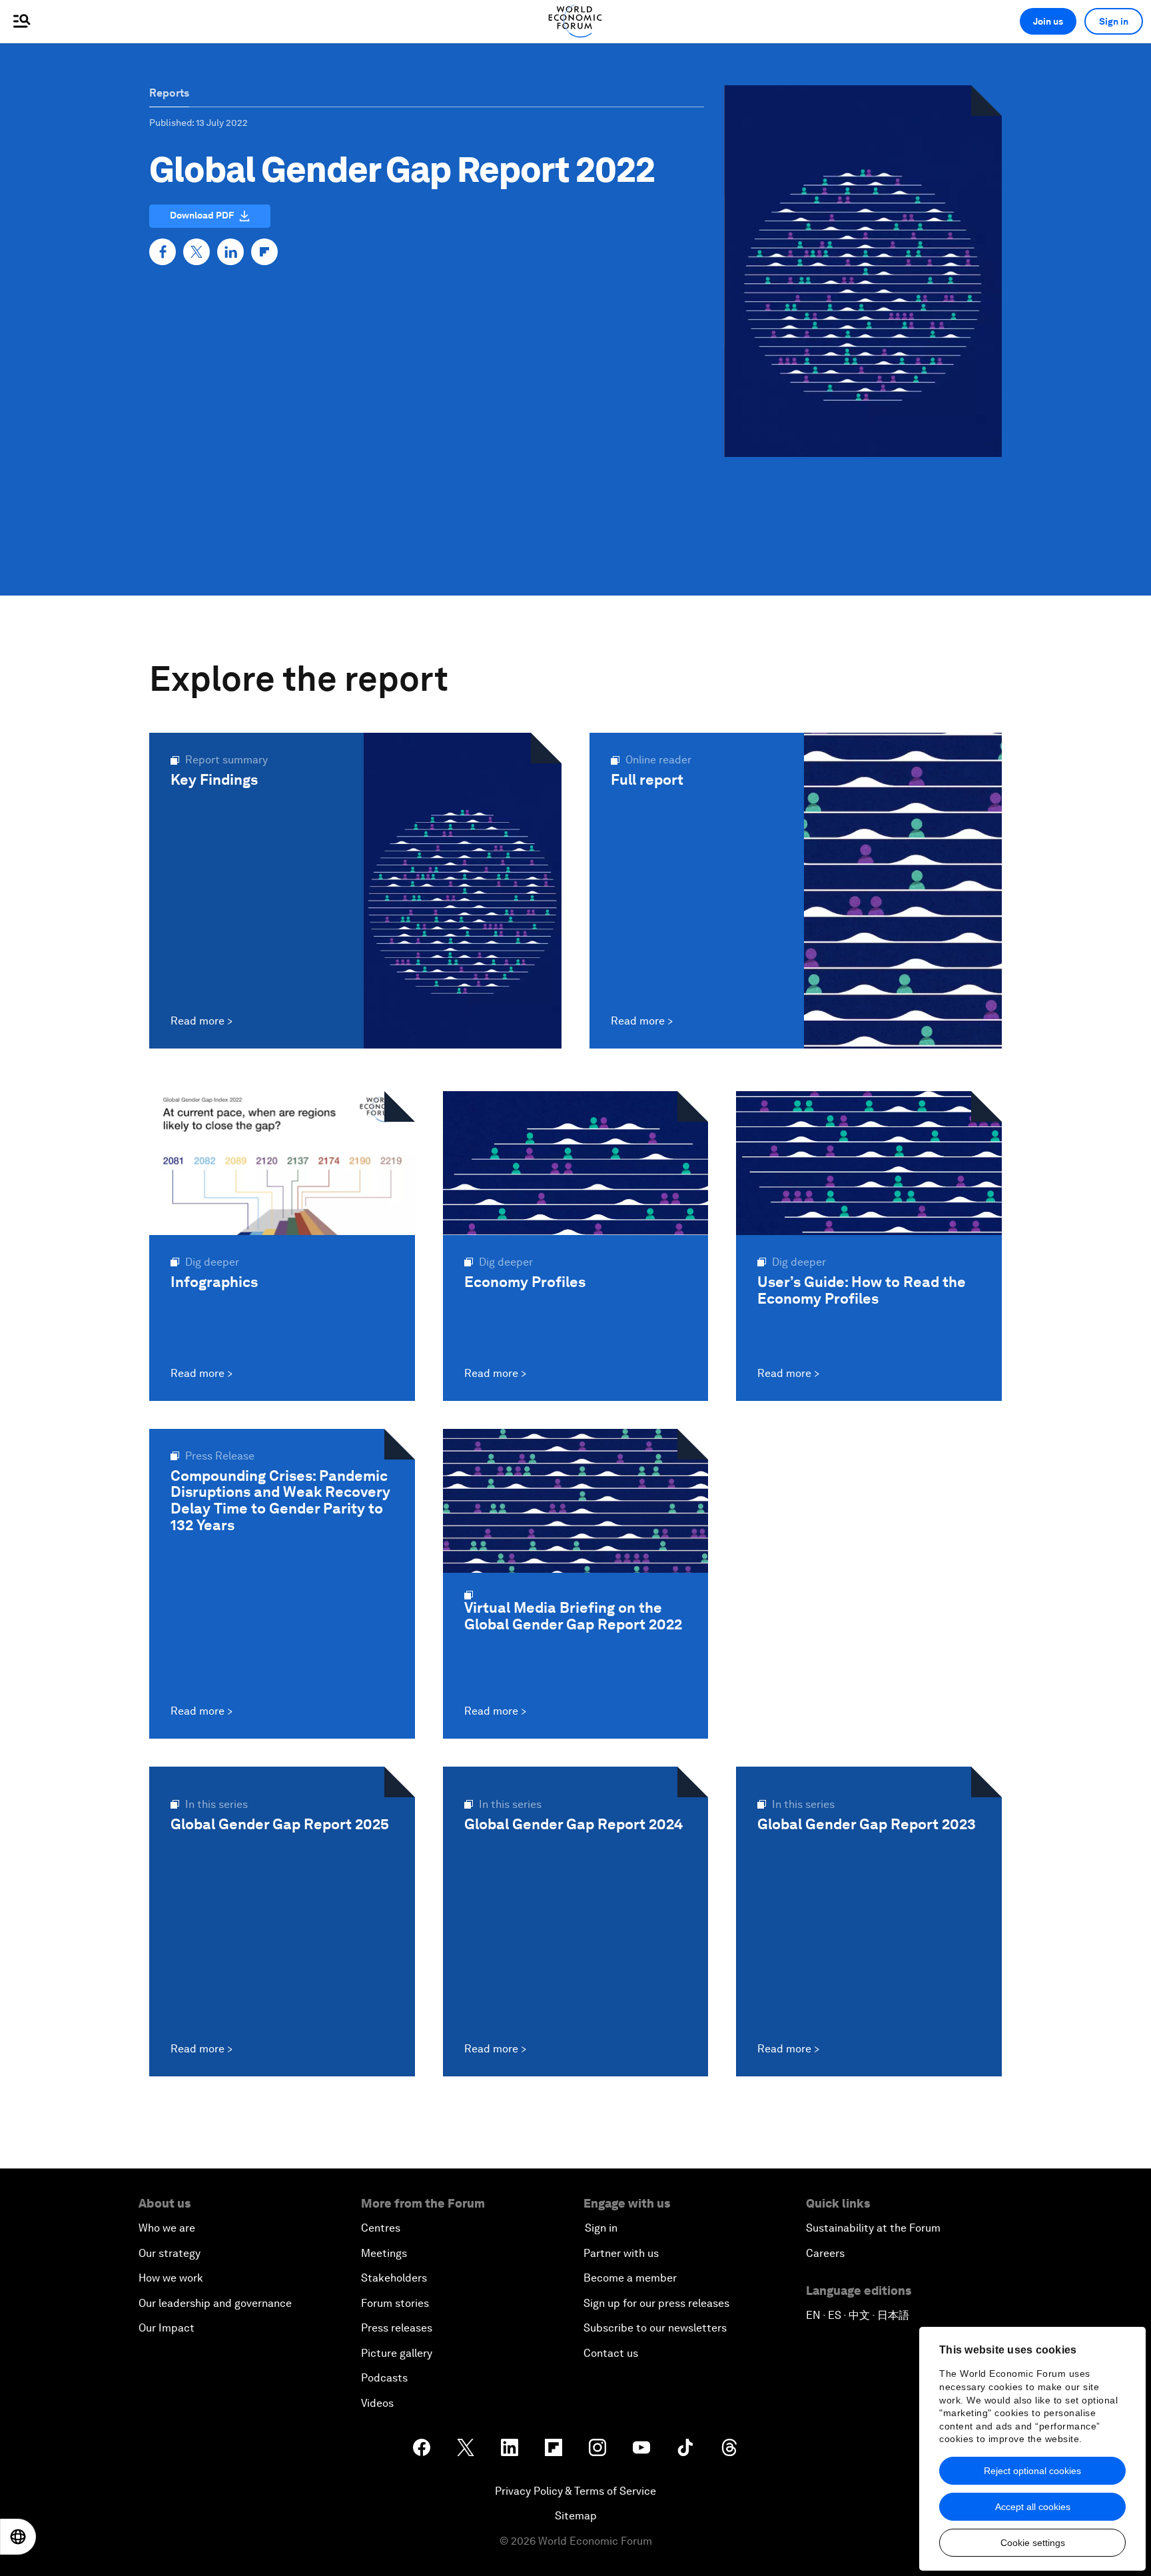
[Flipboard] (264, 252)
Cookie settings (1033, 2543)
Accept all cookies (1033, 2507)
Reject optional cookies (1032, 2471)
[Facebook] (163, 252)
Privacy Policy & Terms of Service (575, 2491)
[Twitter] (196, 252)
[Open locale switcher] (18, 2537)
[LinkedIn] (230, 252)
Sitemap (576, 2516)
